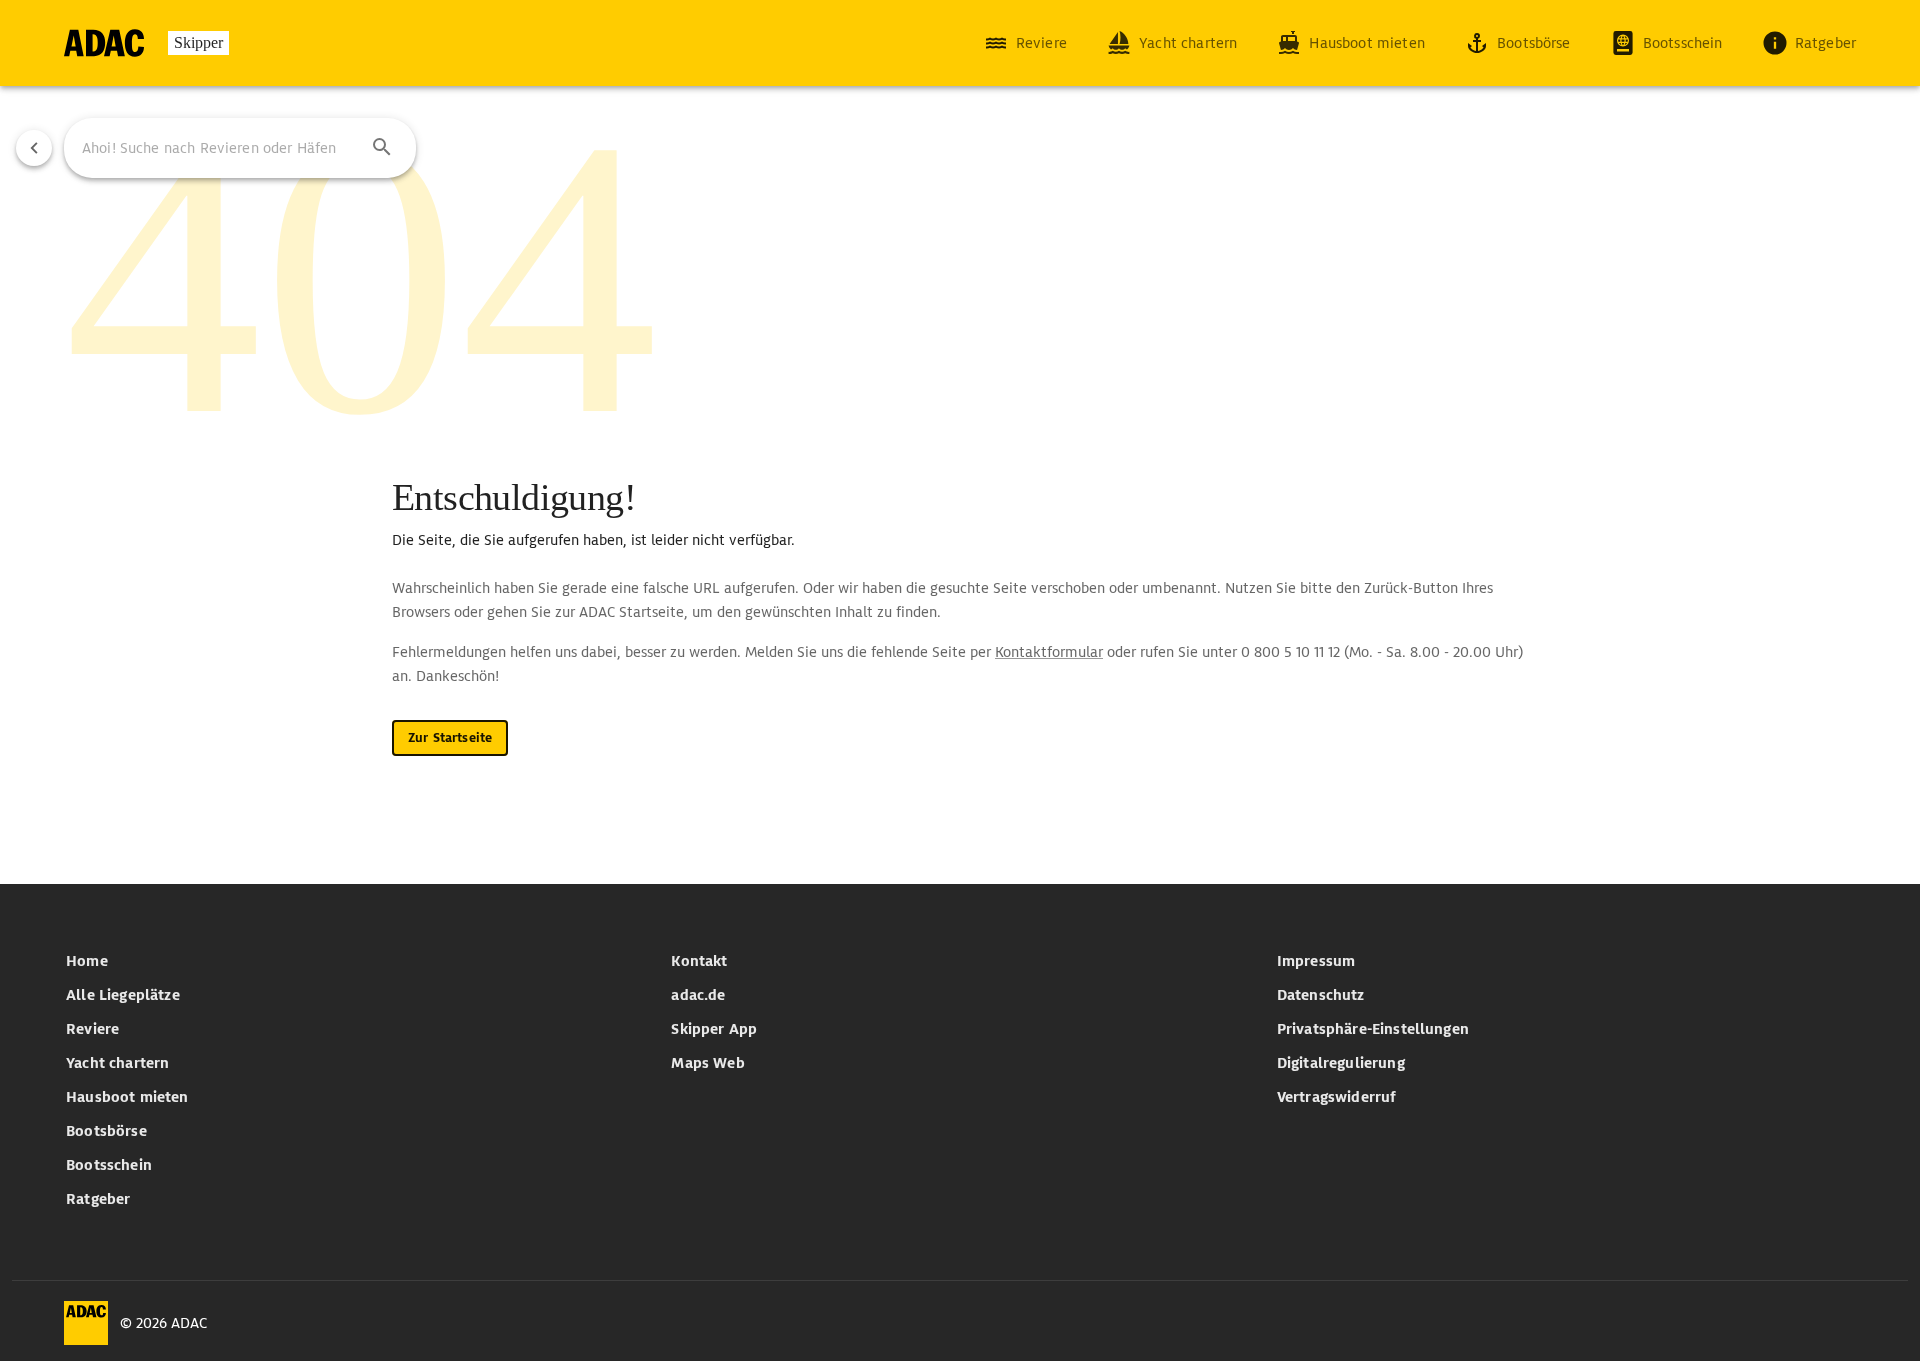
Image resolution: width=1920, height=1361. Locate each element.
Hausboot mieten (127, 1097)
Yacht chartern (117, 1063)
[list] (354, 1080)
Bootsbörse (106, 1131)
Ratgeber (98, 1199)
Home (87, 961)
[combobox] (240, 148)
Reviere (92, 1029)
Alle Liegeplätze (123, 995)
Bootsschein (109, 1165)
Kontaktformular (1049, 652)
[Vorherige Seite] (34, 148)
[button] (382, 148)
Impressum (1316, 961)
